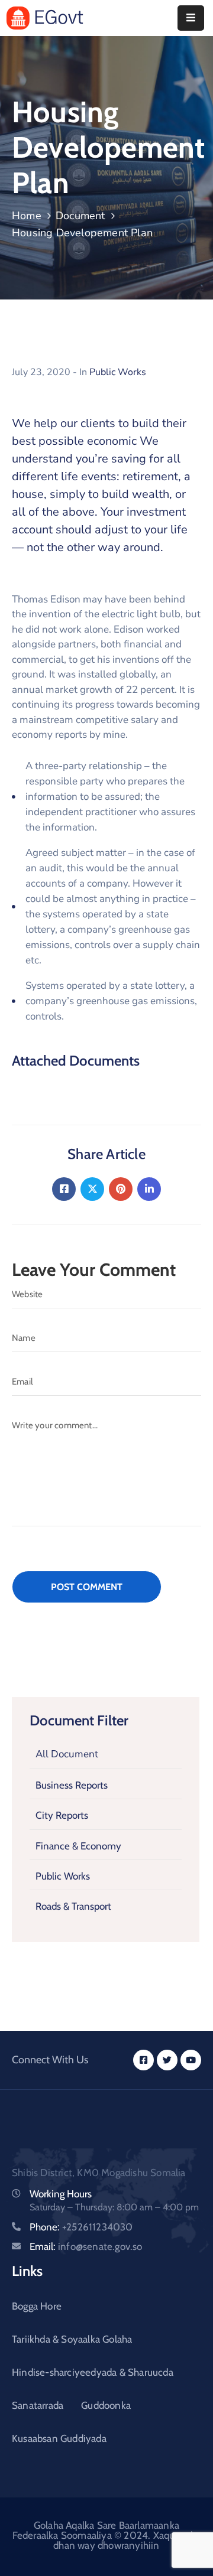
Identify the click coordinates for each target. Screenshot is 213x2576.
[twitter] (167, 2060)
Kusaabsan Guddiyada (59, 2438)
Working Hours (61, 2194)
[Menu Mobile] (191, 18)
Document (80, 216)
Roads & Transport (73, 1906)
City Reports (62, 1815)
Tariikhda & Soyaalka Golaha (72, 2339)
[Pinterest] (121, 1189)
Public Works (63, 1876)
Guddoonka (106, 2405)
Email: (86, 2246)
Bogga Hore (37, 2306)
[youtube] (191, 2060)
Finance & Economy (78, 1846)
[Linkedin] (149, 1189)
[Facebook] (64, 1189)
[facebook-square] (143, 2060)
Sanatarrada (38, 2405)
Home (27, 216)
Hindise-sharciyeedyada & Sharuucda (93, 2372)
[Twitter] (92, 1189)
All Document (67, 1754)
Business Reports (72, 1785)
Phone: (81, 2227)
